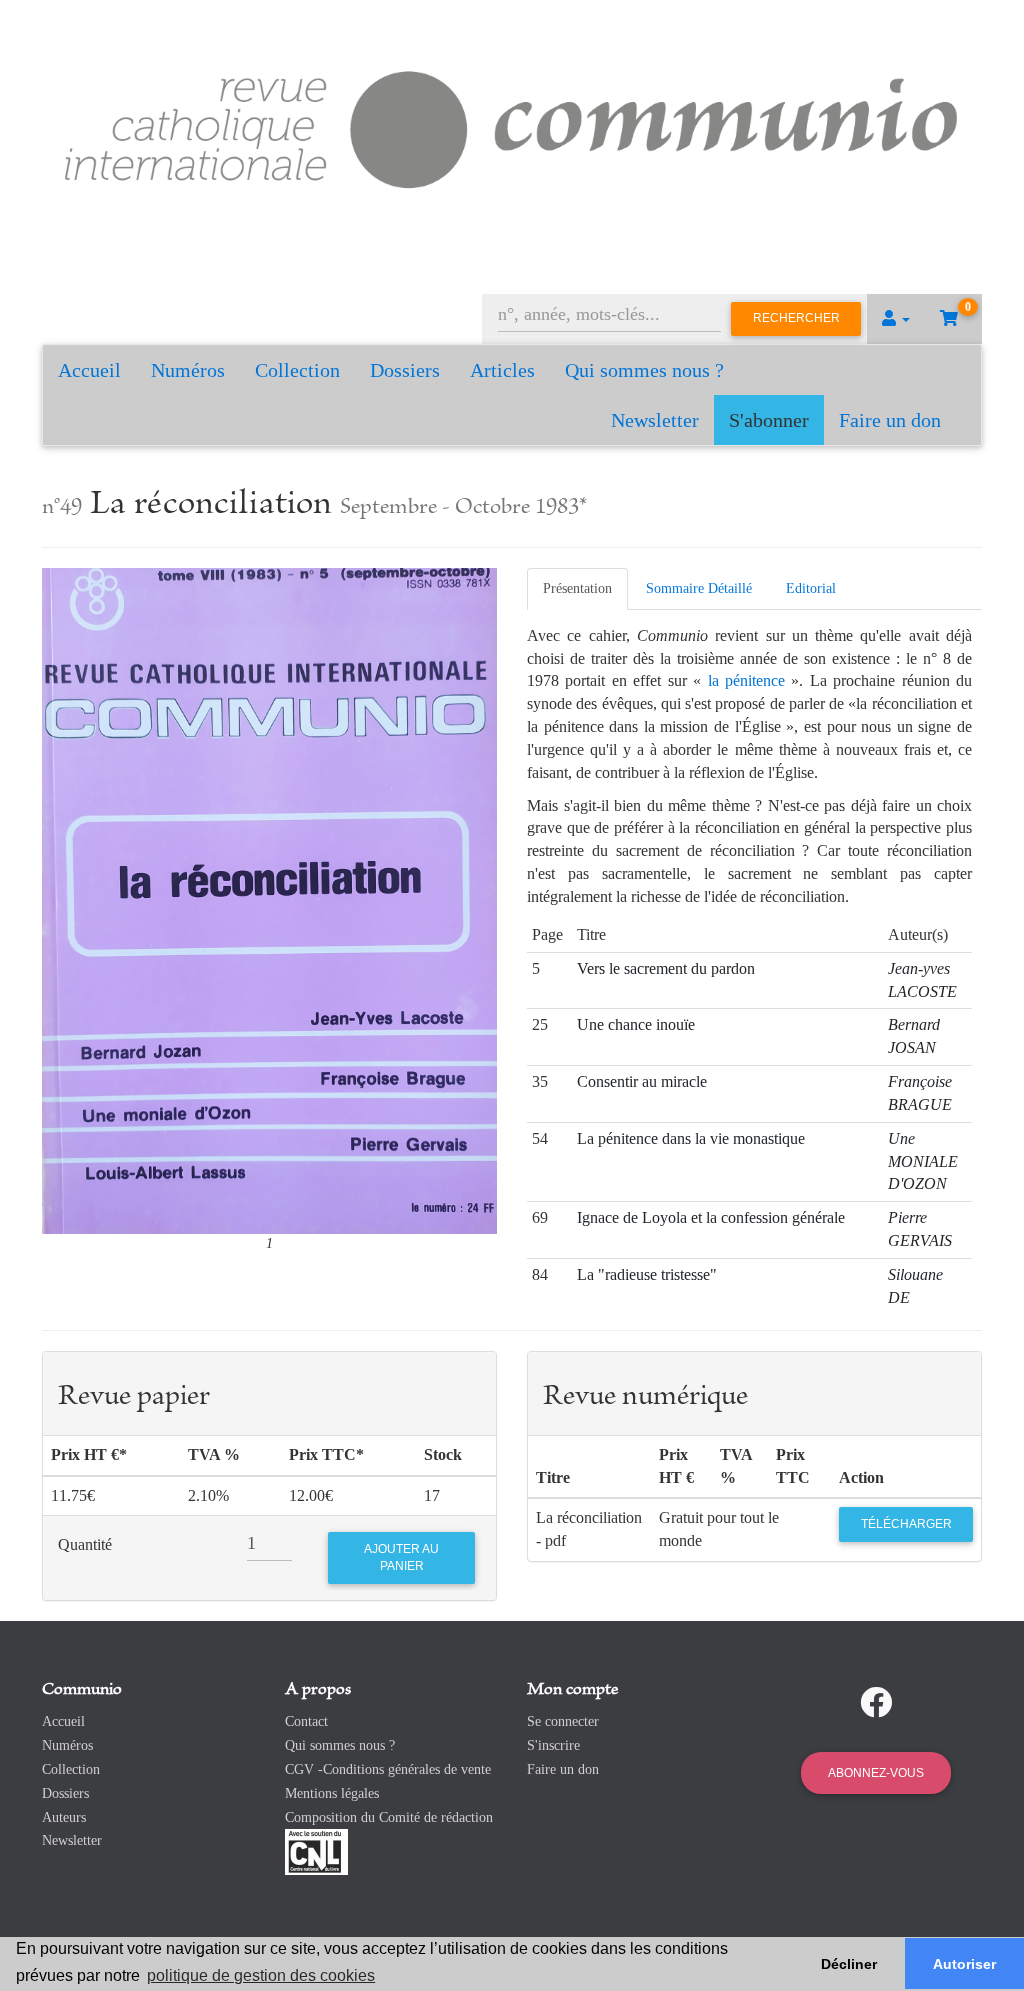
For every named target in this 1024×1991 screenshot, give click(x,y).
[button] (896, 319)
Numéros (188, 370)
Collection (297, 370)
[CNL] (316, 1851)
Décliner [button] (849, 1964)
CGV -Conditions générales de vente (388, 1769)
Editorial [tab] (811, 588)
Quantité (85, 1544)
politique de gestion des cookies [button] (261, 1975)
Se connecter (563, 1721)
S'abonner (769, 420)
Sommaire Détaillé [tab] (699, 588)
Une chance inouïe (636, 1024)
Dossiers (405, 370)
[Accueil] (512, 125)
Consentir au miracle (642, 1081)
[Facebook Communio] (876, 1703)
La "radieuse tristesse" (647, 1274)
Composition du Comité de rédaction (389, 1817)
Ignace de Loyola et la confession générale (711, 1217)
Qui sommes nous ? (644, 370)
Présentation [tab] (577, 588)
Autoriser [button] (964, 1964)
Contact (306, 1721)
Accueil (89, 370)
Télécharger (906, 1524)
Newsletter (655, 420)
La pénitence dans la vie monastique (691, 1138)
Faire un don (890, 420)
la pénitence (746, 680)
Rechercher (796, 318)
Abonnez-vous (876, 1773)
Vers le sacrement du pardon (666, 968)
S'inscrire (553, 1745)
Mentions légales (332, 1793)
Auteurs (64, 1817)
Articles (502, 370)
